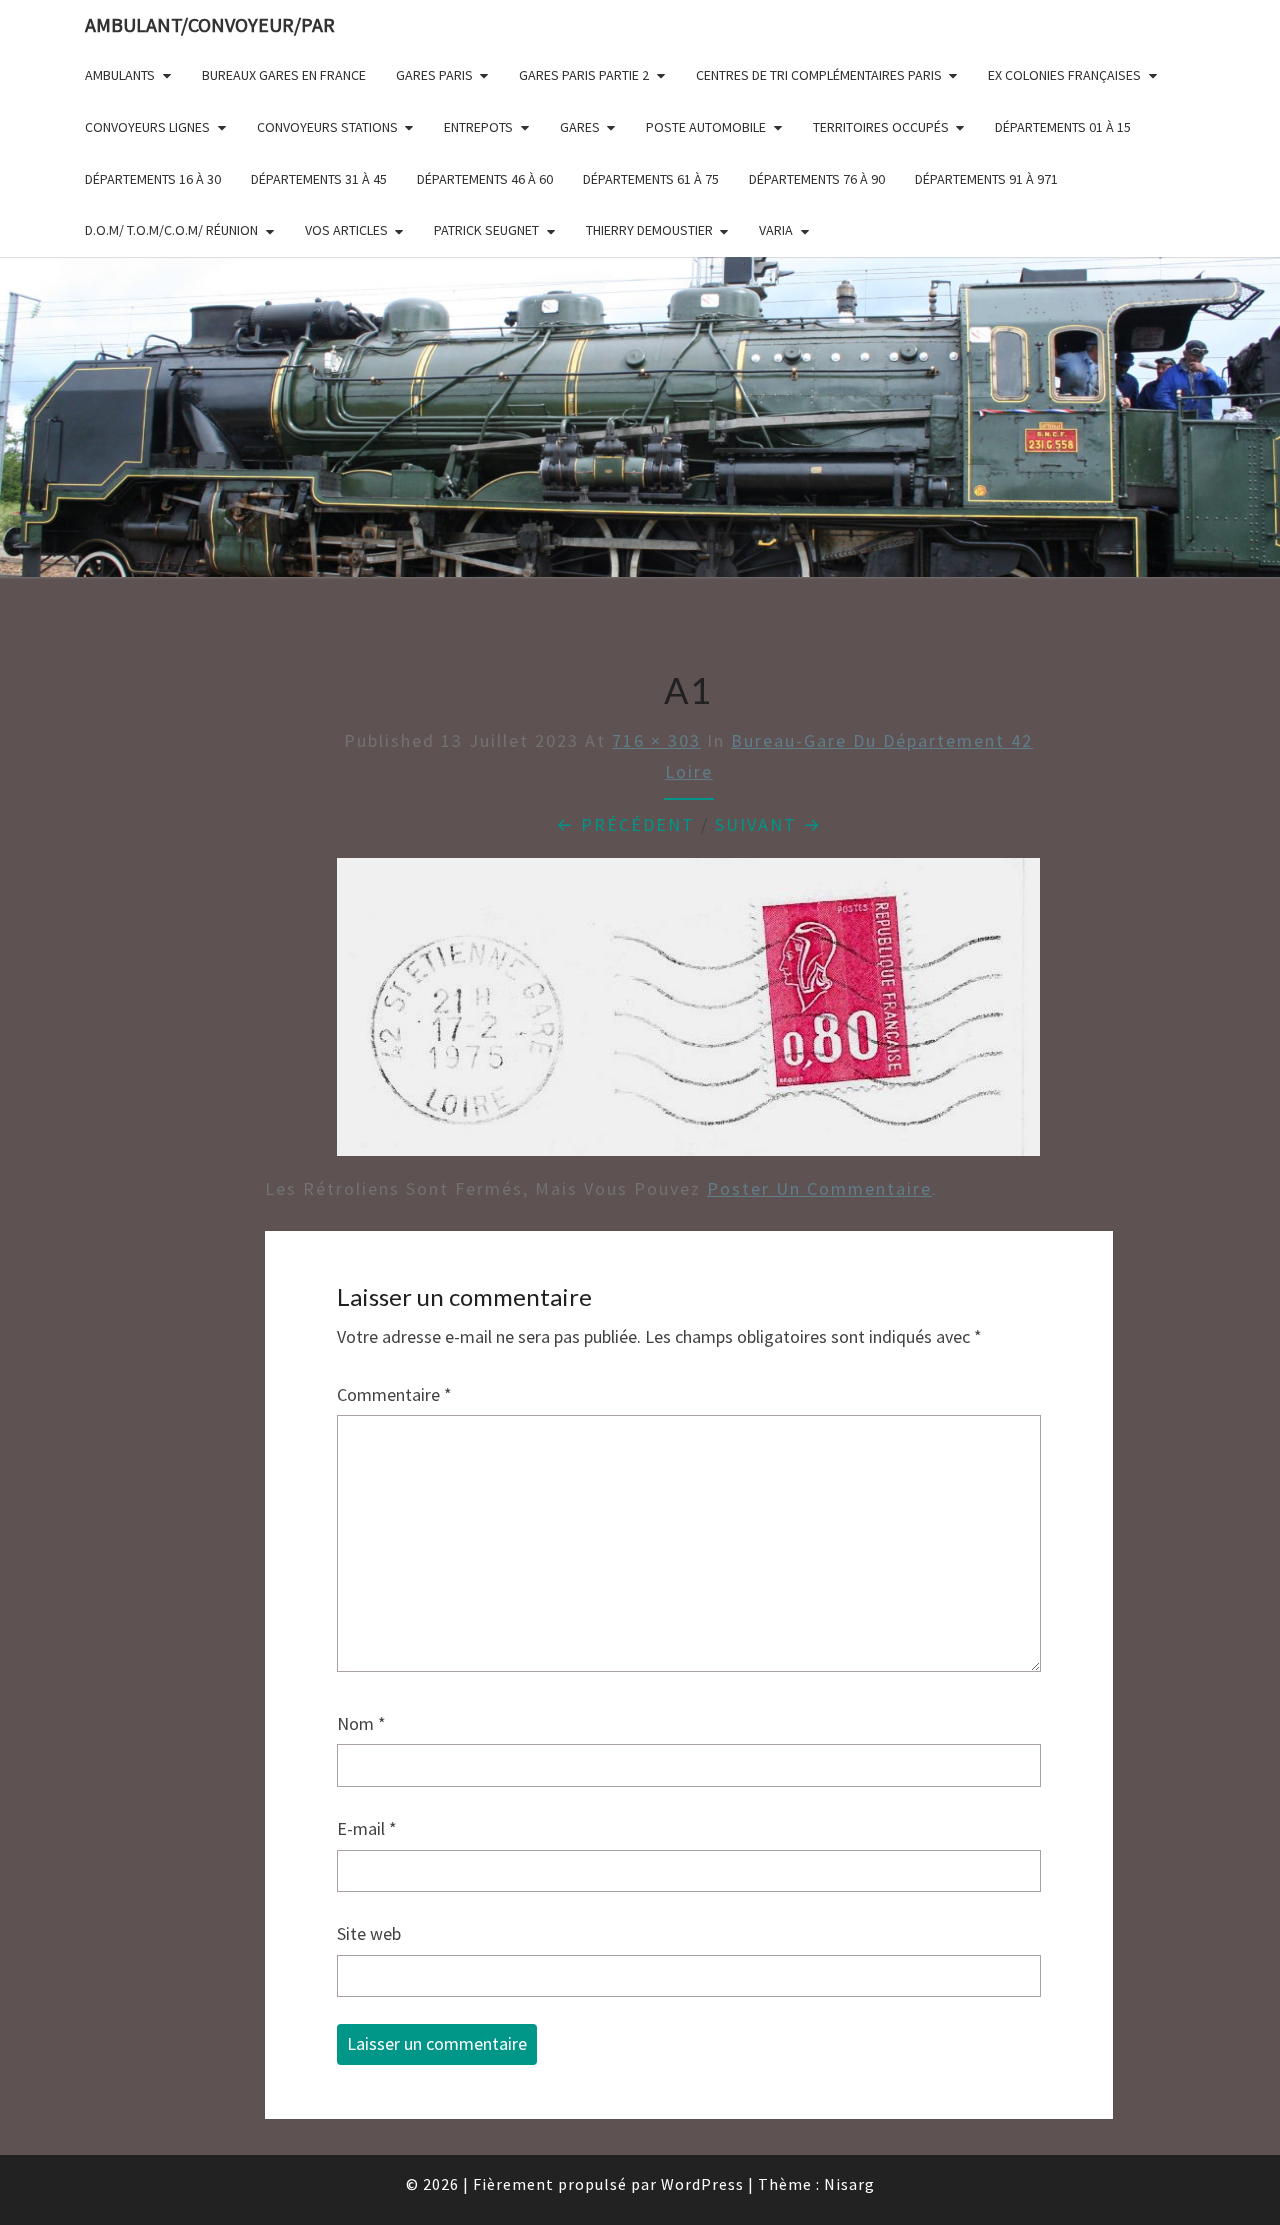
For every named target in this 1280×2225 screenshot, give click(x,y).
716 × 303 (656, 740)
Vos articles (346, 230)
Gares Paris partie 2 (584, 75)
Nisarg (849, 2184)
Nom (361, 1723)
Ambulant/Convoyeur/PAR (210, 24)
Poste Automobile (706, 127)
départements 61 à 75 (651, 179)
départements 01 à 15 (1063, 127)
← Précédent (625, 824)
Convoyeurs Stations (327, 127)
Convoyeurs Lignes (147, 127)
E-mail (367, 1828)
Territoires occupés (881, 127)
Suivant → (768, 824)
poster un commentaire (819, 1188)
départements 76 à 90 (817, 179)
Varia (776, 230)
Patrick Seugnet (486, 230)
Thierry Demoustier (649, 230)
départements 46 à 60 (485, 179)
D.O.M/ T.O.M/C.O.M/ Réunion (171, 230)
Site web (369, 1933)
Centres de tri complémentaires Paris (819, 75)
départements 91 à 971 (986, 179)
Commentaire (394, 1394)
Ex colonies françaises (1064, 75)
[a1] (688, 1013)
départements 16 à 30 (153, 179)
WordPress (702, 2184)
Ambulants (120, 75)
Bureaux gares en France (284, 75)
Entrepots (478, 127)
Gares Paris (434, 75)
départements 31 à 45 (319, 179)
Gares (580, 127)
